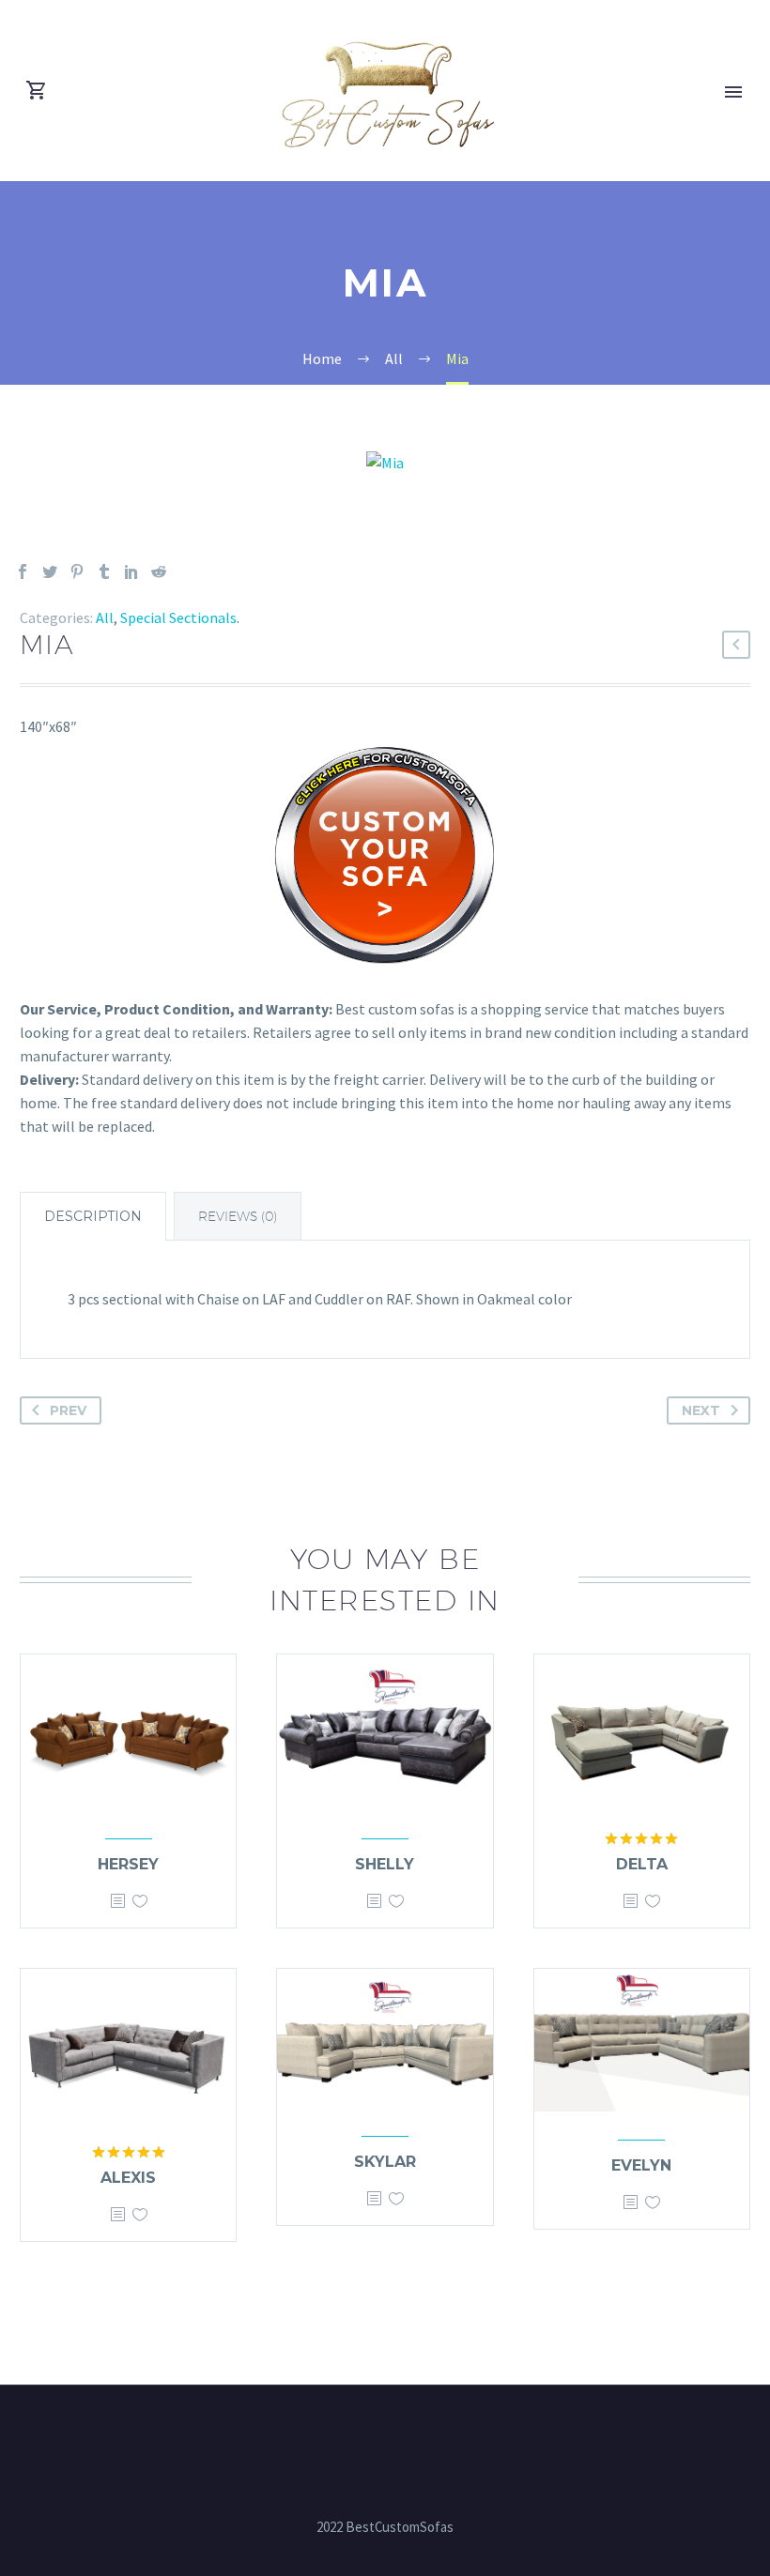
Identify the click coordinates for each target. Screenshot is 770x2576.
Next (701, 1410)
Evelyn (641, 2165)
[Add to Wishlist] (140, 1902)
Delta (642, 1864)
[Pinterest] (77, 572)
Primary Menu (733, 92)
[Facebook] (23, 572)
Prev (68, 1410)
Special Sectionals (178, 617)
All (105, 617)
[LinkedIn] (131, 572)
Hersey (128, 1864)
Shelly (385, 1864)
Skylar (385, 2162)
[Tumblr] (104, 572)
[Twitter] (50, 572)
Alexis (128, 2178)
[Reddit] (159, 572)
